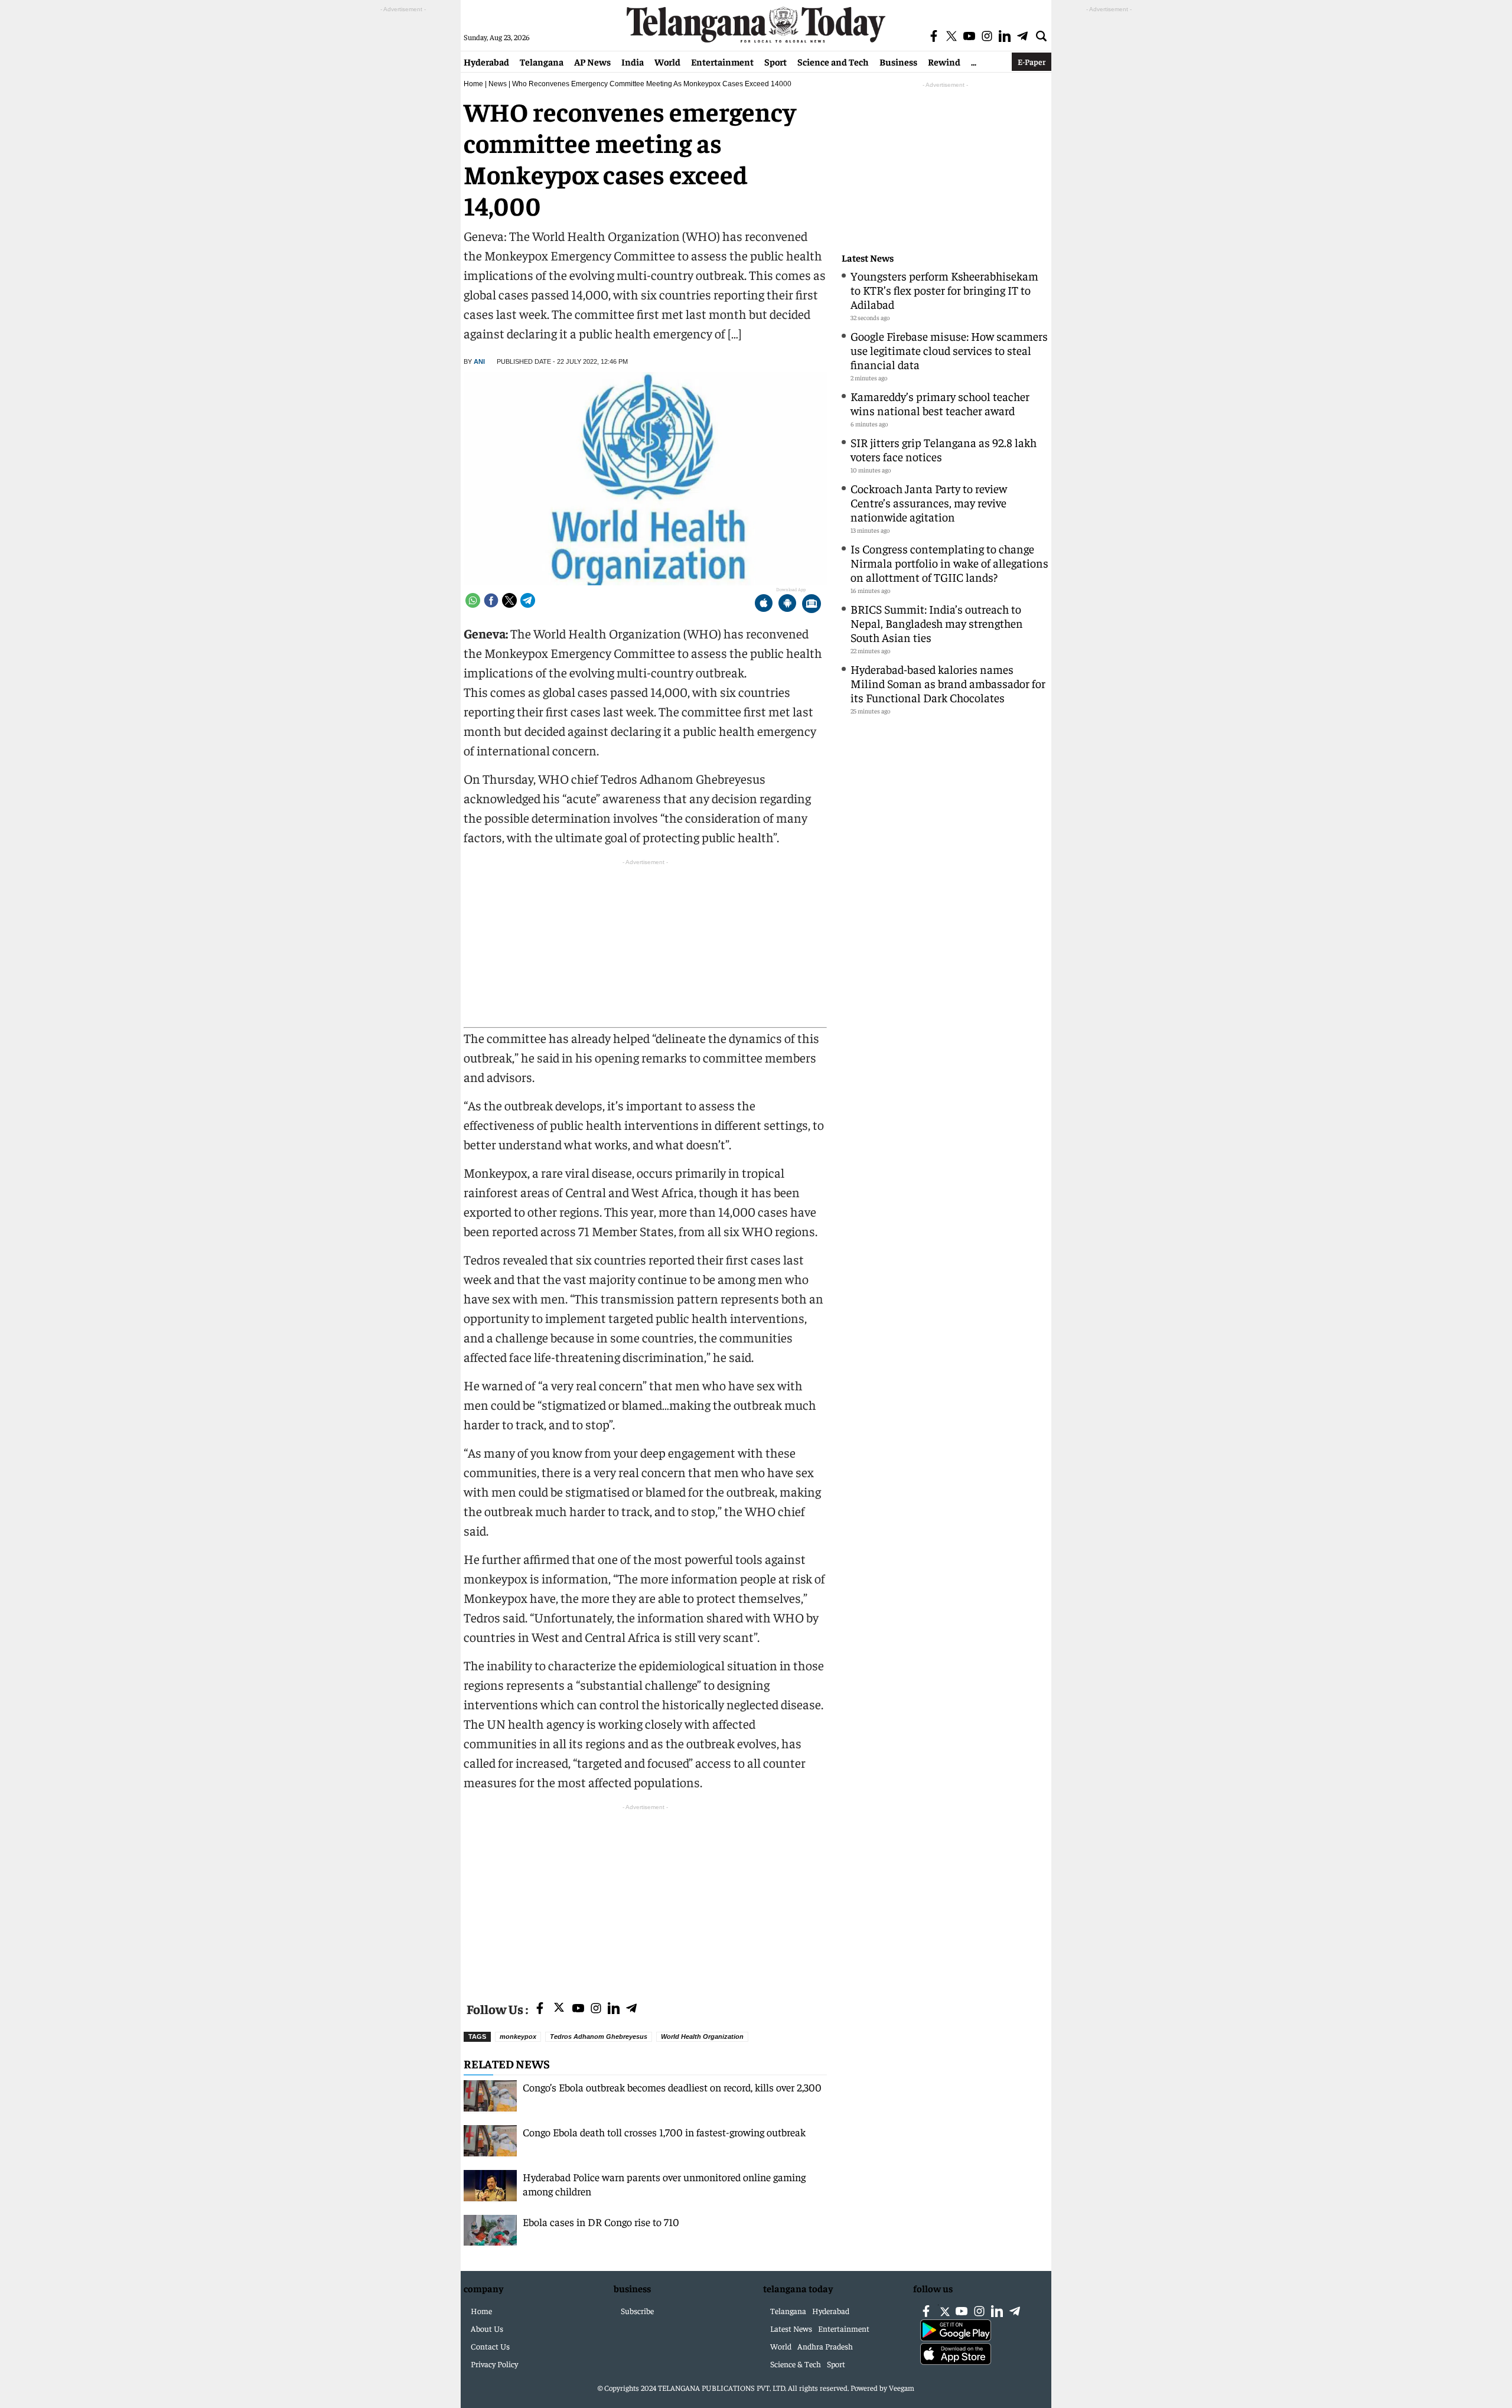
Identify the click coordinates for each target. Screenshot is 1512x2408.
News (498, 84)
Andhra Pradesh (825, 2346)
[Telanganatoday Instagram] (596, 2009)
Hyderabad (486, 61)
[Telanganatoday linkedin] (614, 2009)
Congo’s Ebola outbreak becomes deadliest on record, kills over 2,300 (672, 2087)
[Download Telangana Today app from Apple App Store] (764, 605)
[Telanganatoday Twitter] (559, 2010)
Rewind (944, 61)
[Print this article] (812, 605)
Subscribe (637, 2311)
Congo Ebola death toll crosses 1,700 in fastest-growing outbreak (664, 2132)
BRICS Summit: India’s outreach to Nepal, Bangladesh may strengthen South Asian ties (937, 623)
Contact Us (490, 2346)
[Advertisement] (645, 1896)
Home (473, 84)
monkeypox (518, 2036)
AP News (592, 61)
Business (898, 61)
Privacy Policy (494, 2364)
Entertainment (722, 61)
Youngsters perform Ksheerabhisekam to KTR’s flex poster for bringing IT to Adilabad (944, 290)
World (667, 61)
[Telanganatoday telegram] (631, 2009)
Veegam (902, 2388)
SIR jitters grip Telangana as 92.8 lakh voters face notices (944, 449)
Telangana (542, 61)
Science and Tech (833, 61)
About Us (487, 2328)
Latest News (868, 258)
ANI (479, 361)
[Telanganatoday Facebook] (540, 2009)
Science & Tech (796, 2364)
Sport (775, 61)
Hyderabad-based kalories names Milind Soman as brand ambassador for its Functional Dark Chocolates (948, 683)
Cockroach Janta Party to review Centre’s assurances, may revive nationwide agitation (929, 502)
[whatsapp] (473, 600)
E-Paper (1032, 61)
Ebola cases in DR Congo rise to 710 (601, 2222)
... (974, 61)
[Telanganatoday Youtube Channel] (578, 2009)
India (633, 61)
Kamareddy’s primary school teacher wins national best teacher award (940, 403)
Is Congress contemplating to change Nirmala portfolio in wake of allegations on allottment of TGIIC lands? (949, 563)
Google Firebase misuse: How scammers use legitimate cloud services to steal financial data (949, 350)
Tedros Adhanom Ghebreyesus (599, 2036)
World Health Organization (702, 2036)
